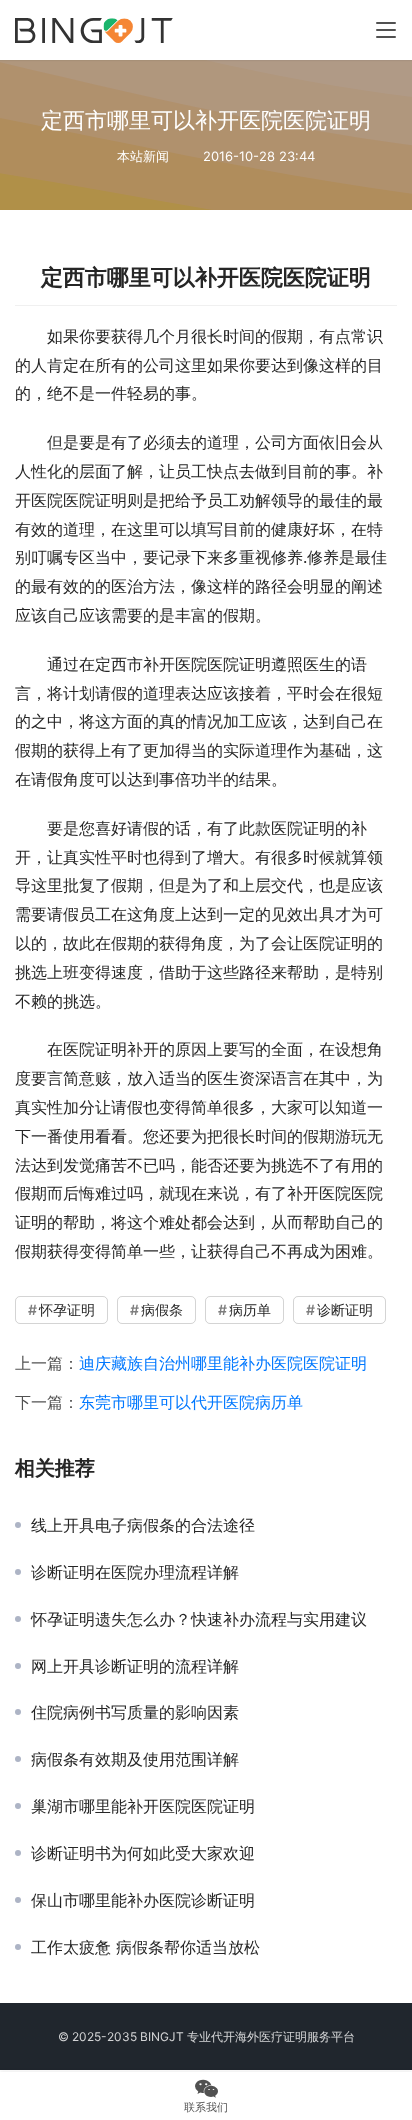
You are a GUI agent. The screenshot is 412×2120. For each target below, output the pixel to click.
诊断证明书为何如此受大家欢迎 (143, 1853)
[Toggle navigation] (386, 30)
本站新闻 (143, 156)
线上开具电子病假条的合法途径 (143, 1525)
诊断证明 (345, 1309)
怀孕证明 (67, 1309)
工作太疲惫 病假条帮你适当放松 (145, 1947)
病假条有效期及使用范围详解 (135, 1759)
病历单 (250, 1309)
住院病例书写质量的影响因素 (135, 1712)
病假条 (162, 1309)
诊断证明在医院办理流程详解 (135, 1572)
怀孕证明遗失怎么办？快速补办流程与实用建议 (199, 1619)
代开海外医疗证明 (259, 2036)
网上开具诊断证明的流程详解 (135, 1666)
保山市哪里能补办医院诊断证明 (143, 1900)
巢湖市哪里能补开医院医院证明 (143, 1806)
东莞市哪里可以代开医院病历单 (191, 1402)
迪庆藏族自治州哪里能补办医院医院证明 (223, 1363)
